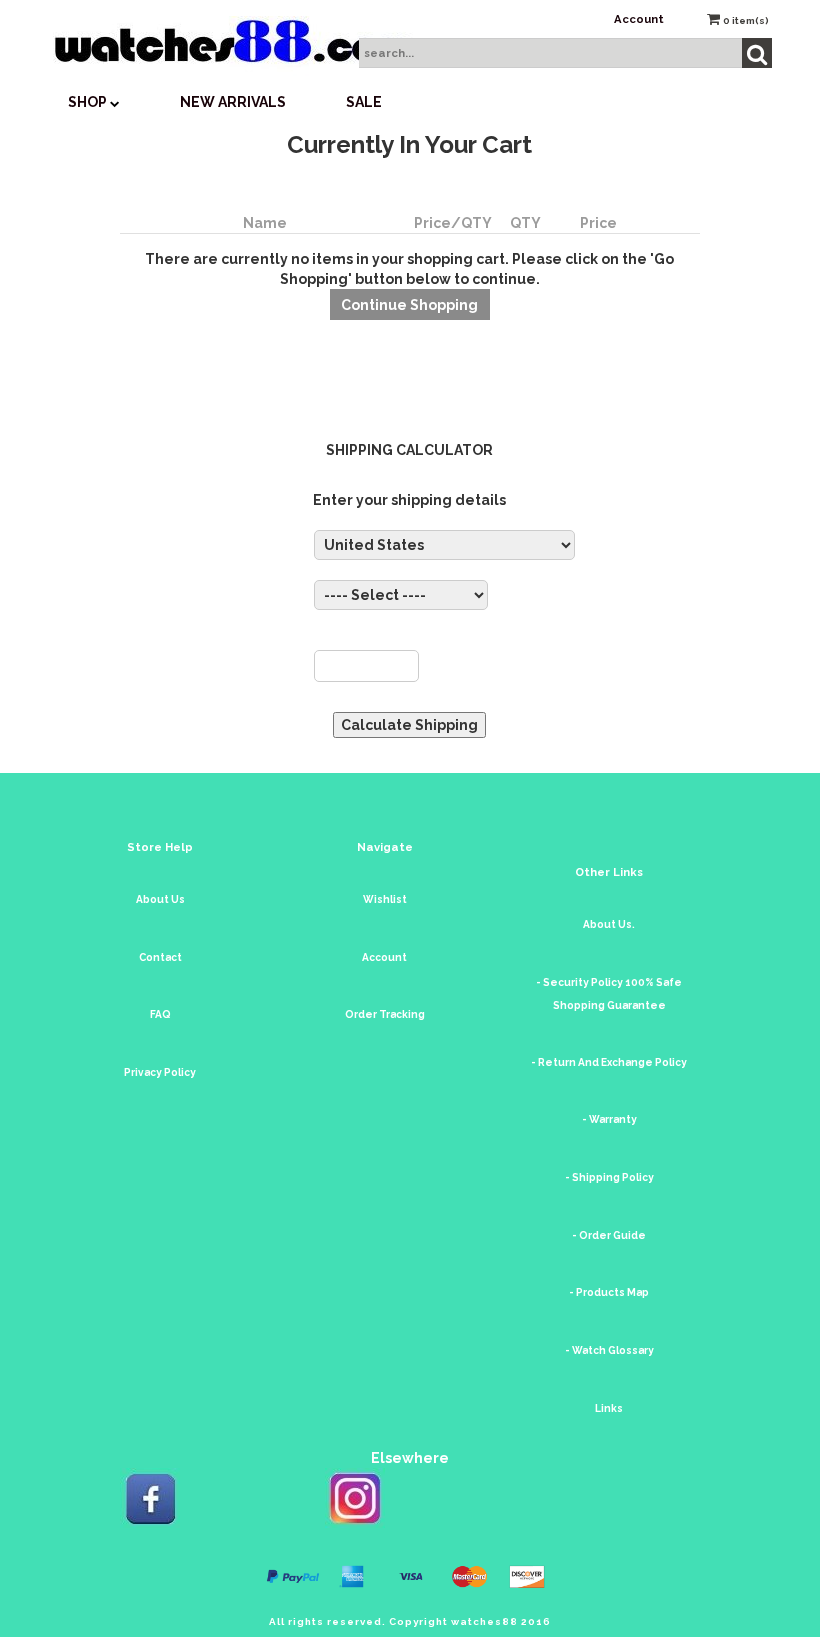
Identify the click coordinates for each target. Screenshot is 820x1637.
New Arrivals (233, 102)
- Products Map (609, 1292)
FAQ (160, 1014)
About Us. (609, 924)
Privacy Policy (160, 1072)
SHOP (89, 102)
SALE (364, 102)
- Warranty (609, 1119)
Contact (160, 957)
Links (609, 1408)
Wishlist (385, 899)
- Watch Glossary (609, 1350)
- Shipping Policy (609, 1177)
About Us (160, 899)
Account (639, 19)
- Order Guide (609, 1235)
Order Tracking (385, 1014)
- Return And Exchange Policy (609, 1062)
